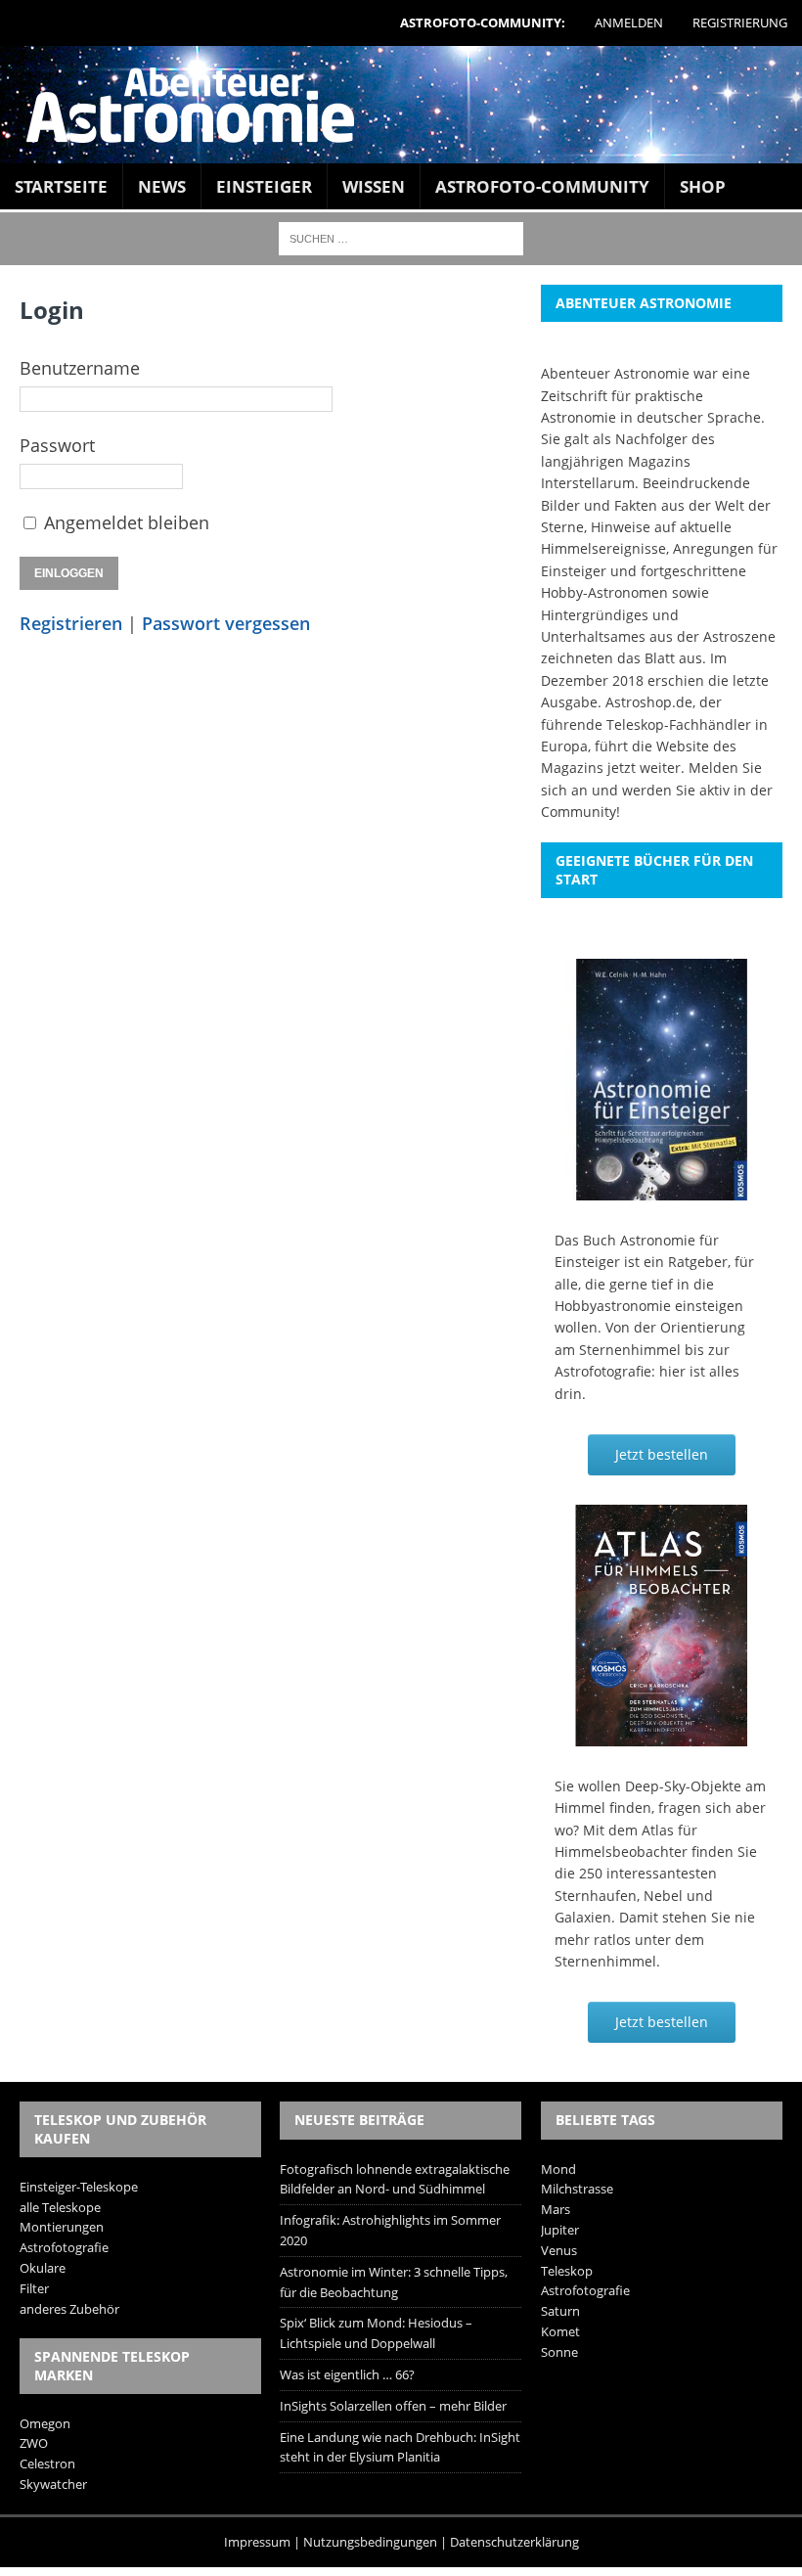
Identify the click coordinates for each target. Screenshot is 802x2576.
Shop (703, 186)
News (162, 186)
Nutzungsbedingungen (370, 2542)
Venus (559, 2250)
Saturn (560, 2311)
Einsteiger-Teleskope (79, 2187)
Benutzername (80, 368)
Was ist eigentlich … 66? (347, 2374)
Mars (556, 2209)
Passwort (57, 445)
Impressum (257, 2542)
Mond (558, 2169)
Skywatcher (53, 2484)
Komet (560, 2331)
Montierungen (62, 2227)
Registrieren (71, 623)
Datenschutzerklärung (514, 2542)
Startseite (61, 186)
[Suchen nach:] (401, 237)
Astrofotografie (64, 2247)
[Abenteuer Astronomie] (401, 105)
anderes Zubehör (69, 2309)
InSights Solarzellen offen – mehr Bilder (393, 2406)
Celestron (47, 2463)
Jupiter (560, 2230)
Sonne (559, 2352)
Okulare (43, 2268)
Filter (34, 2288)
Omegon (45, 2423)
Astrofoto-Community (542, 186)
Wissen (374, 186)
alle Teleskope (60, 2207)
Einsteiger (264, 186)
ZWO (34, 2443)
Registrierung (740, 23)
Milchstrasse (577, 2189)
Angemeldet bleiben (127, 522)
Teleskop (567, 2271)
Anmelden (629, 23)
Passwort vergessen (226, 623)
